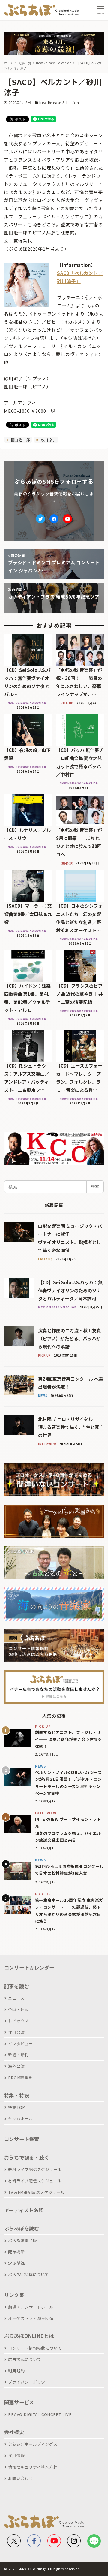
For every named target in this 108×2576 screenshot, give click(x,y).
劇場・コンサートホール (31, 2307)
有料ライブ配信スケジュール (35, 2181)
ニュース (16, 1998)
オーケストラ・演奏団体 (31, 2318)
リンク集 (14, 2295)
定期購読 (16, 2263)
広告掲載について (25, 2359)
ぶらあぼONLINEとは (29, 2336)
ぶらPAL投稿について (28, 2274)
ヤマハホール (21, 2119)
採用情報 (16, 2455)
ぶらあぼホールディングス (33, 2444)
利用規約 (16, 2371)
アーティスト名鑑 (24, 2210)
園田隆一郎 (20, 440)
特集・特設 (17, 2095)
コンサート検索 (22, 2139)
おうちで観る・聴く (27, 2158)
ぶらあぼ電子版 (22, 2241)
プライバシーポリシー (29, 2382)
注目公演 (16, 2032)
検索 (95, 1186)
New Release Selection (59, 102)
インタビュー (21, 2044)
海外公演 (16, 2066)
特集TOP (17, 2107)
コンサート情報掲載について (35, 2348)
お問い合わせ (21, 2478)
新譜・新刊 (18, 2055)
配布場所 (16, 2252)
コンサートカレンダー (29, 1967)
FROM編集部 (20, 2078)
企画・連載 (18, 2009)
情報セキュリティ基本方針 (33, 2467)
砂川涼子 (48, 440)
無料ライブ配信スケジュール (35, 2169)
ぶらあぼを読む (22, 2228)
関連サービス (19, 2402)
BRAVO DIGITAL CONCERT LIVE (40, 2414)
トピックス (18, 2021)
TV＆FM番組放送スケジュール (36, 2192)
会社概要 (14, 2432)
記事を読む (17, 1986)
